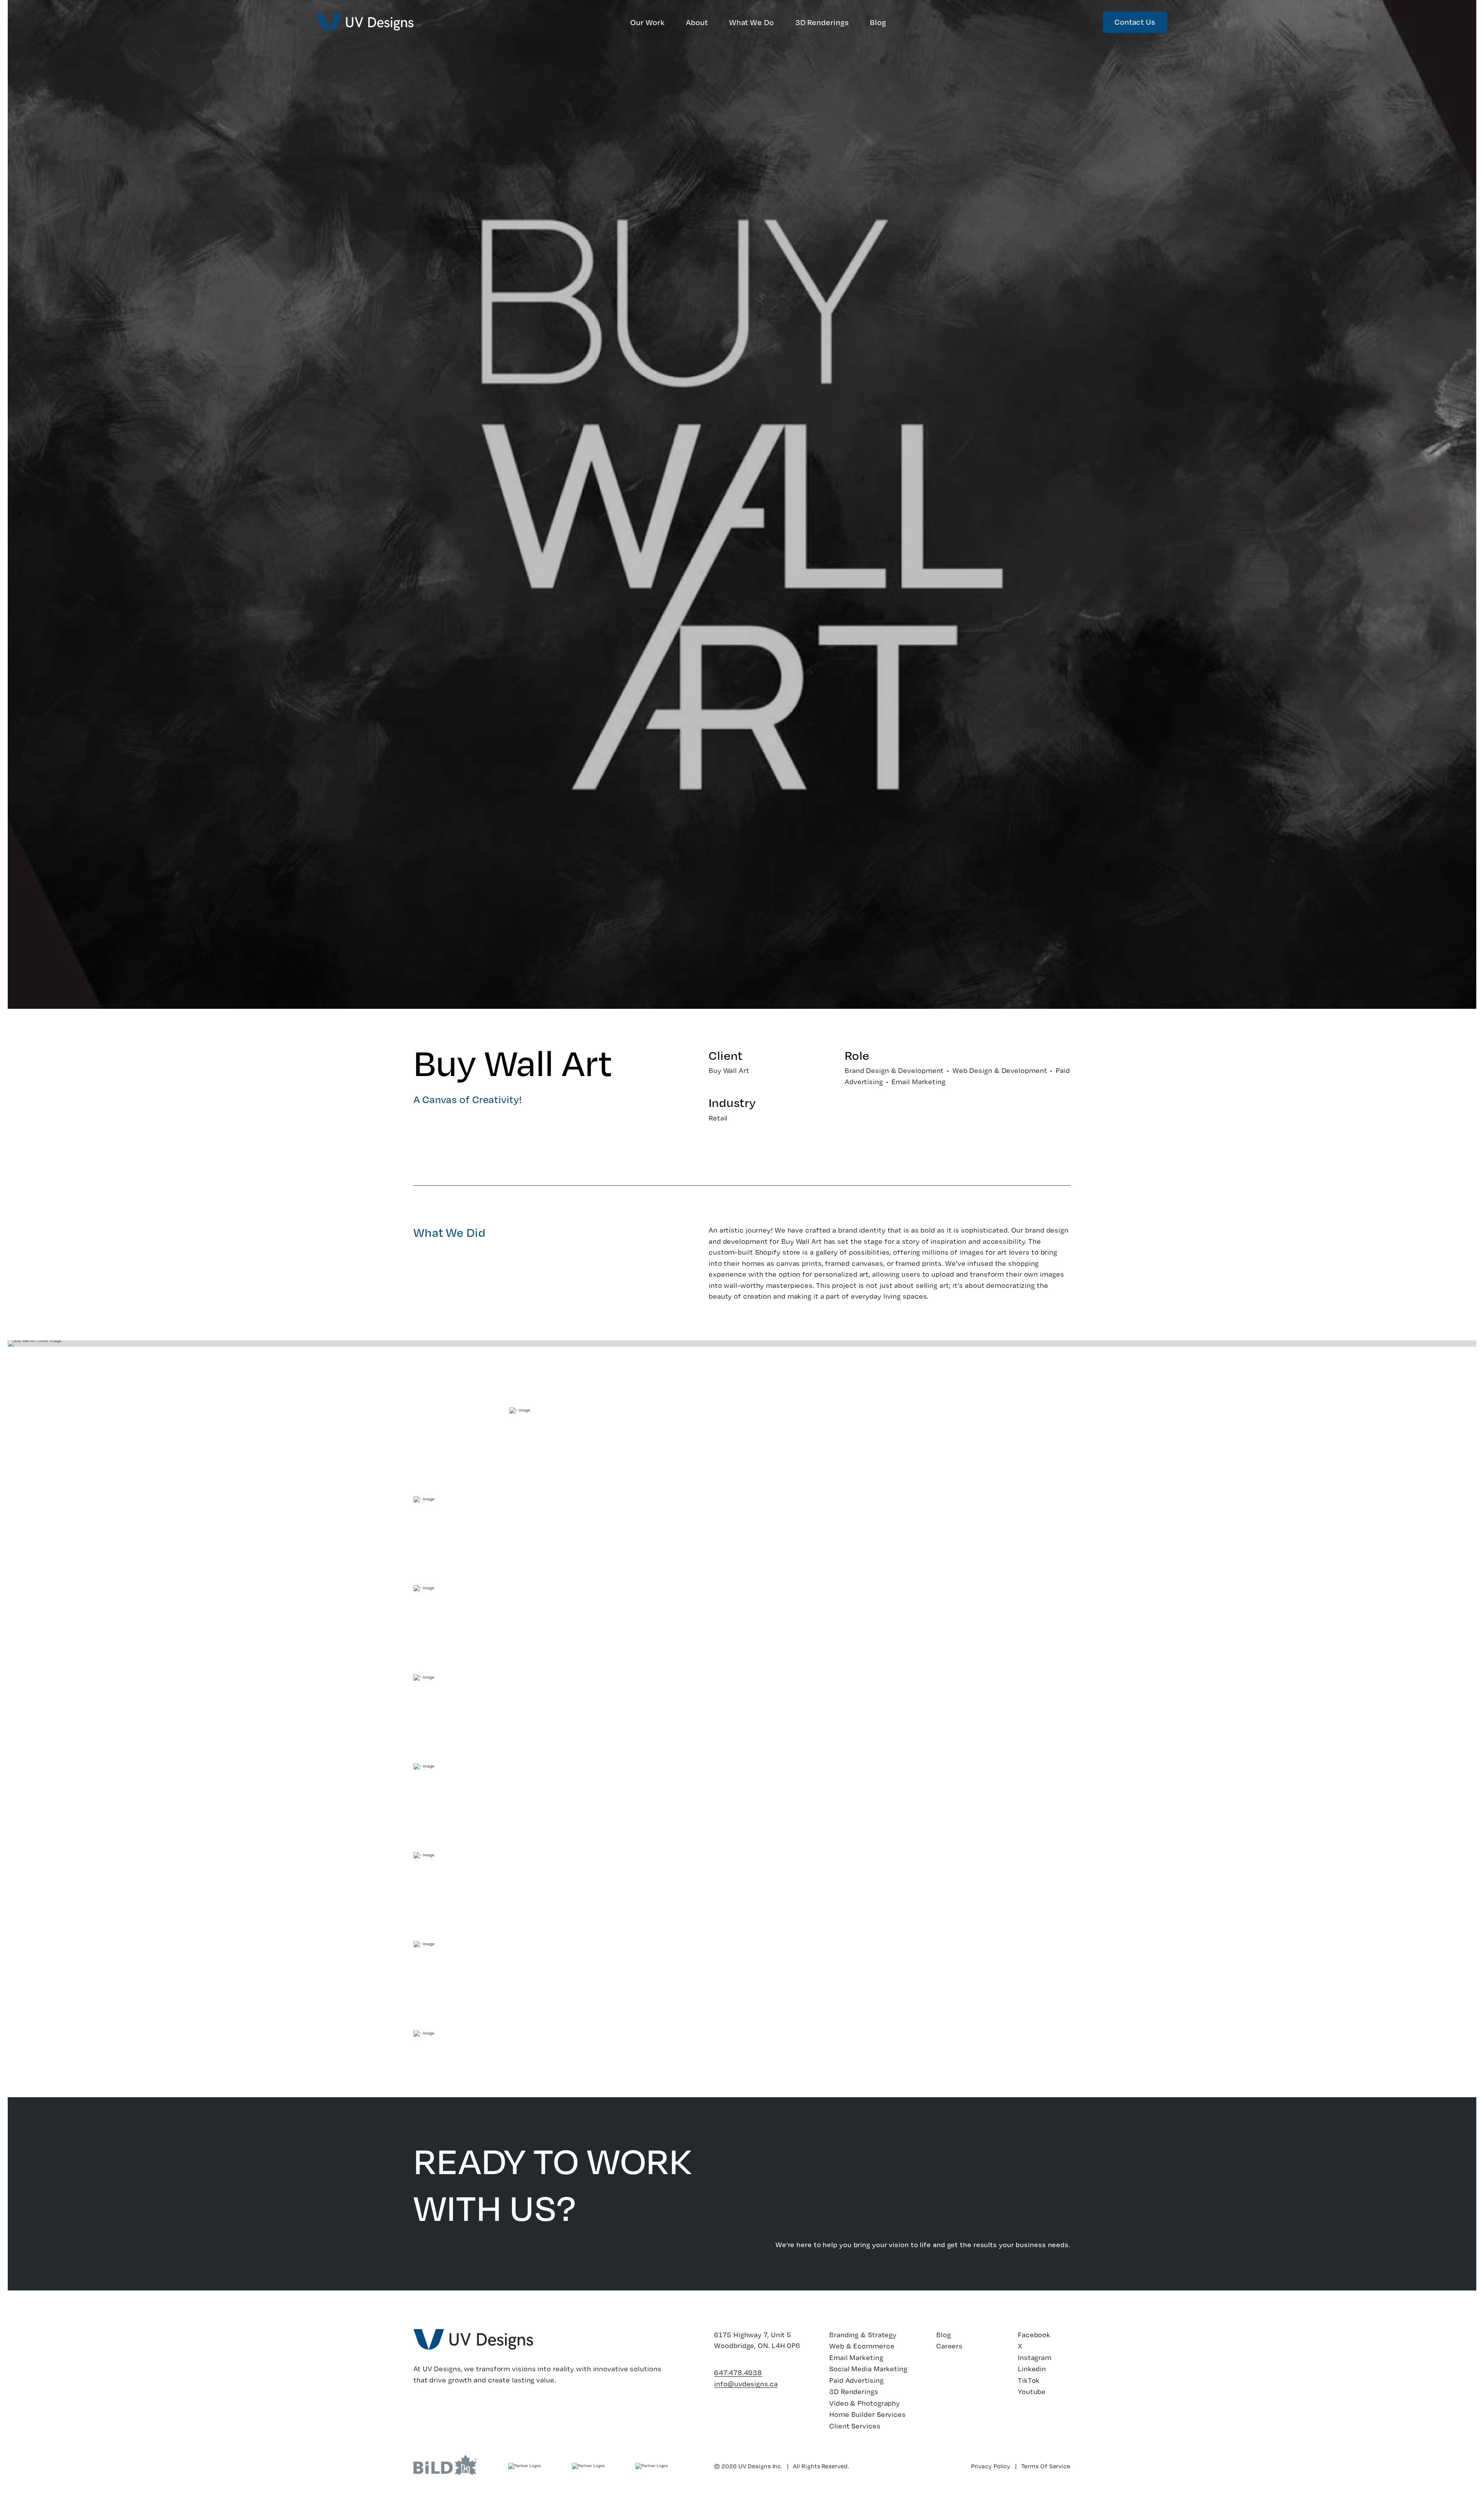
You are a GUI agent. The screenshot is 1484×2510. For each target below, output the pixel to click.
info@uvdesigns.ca (746, 2384)
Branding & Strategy (863, 2335)
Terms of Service (1046, 2466)
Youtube (1032, 2391)
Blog (878, 22)
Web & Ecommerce (862, 2346)
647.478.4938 (738, 2372)
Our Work (648, 22)
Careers (950, 2346)
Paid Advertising (856, 2380)
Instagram (1035, 2357)
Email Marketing (856, 2357)
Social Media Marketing (868, 2369)
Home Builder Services (868, 2414)
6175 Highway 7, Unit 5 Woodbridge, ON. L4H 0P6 (757, 2340)
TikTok (1029, 2380)
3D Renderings (822, 22)
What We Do (752, 22)
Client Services (855, 2426)
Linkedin (1032, 2369)
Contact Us (1135, 22)
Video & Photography (865, 2403)
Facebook (1034, 2335)
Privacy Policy (991, 2466)
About (697, 22)
